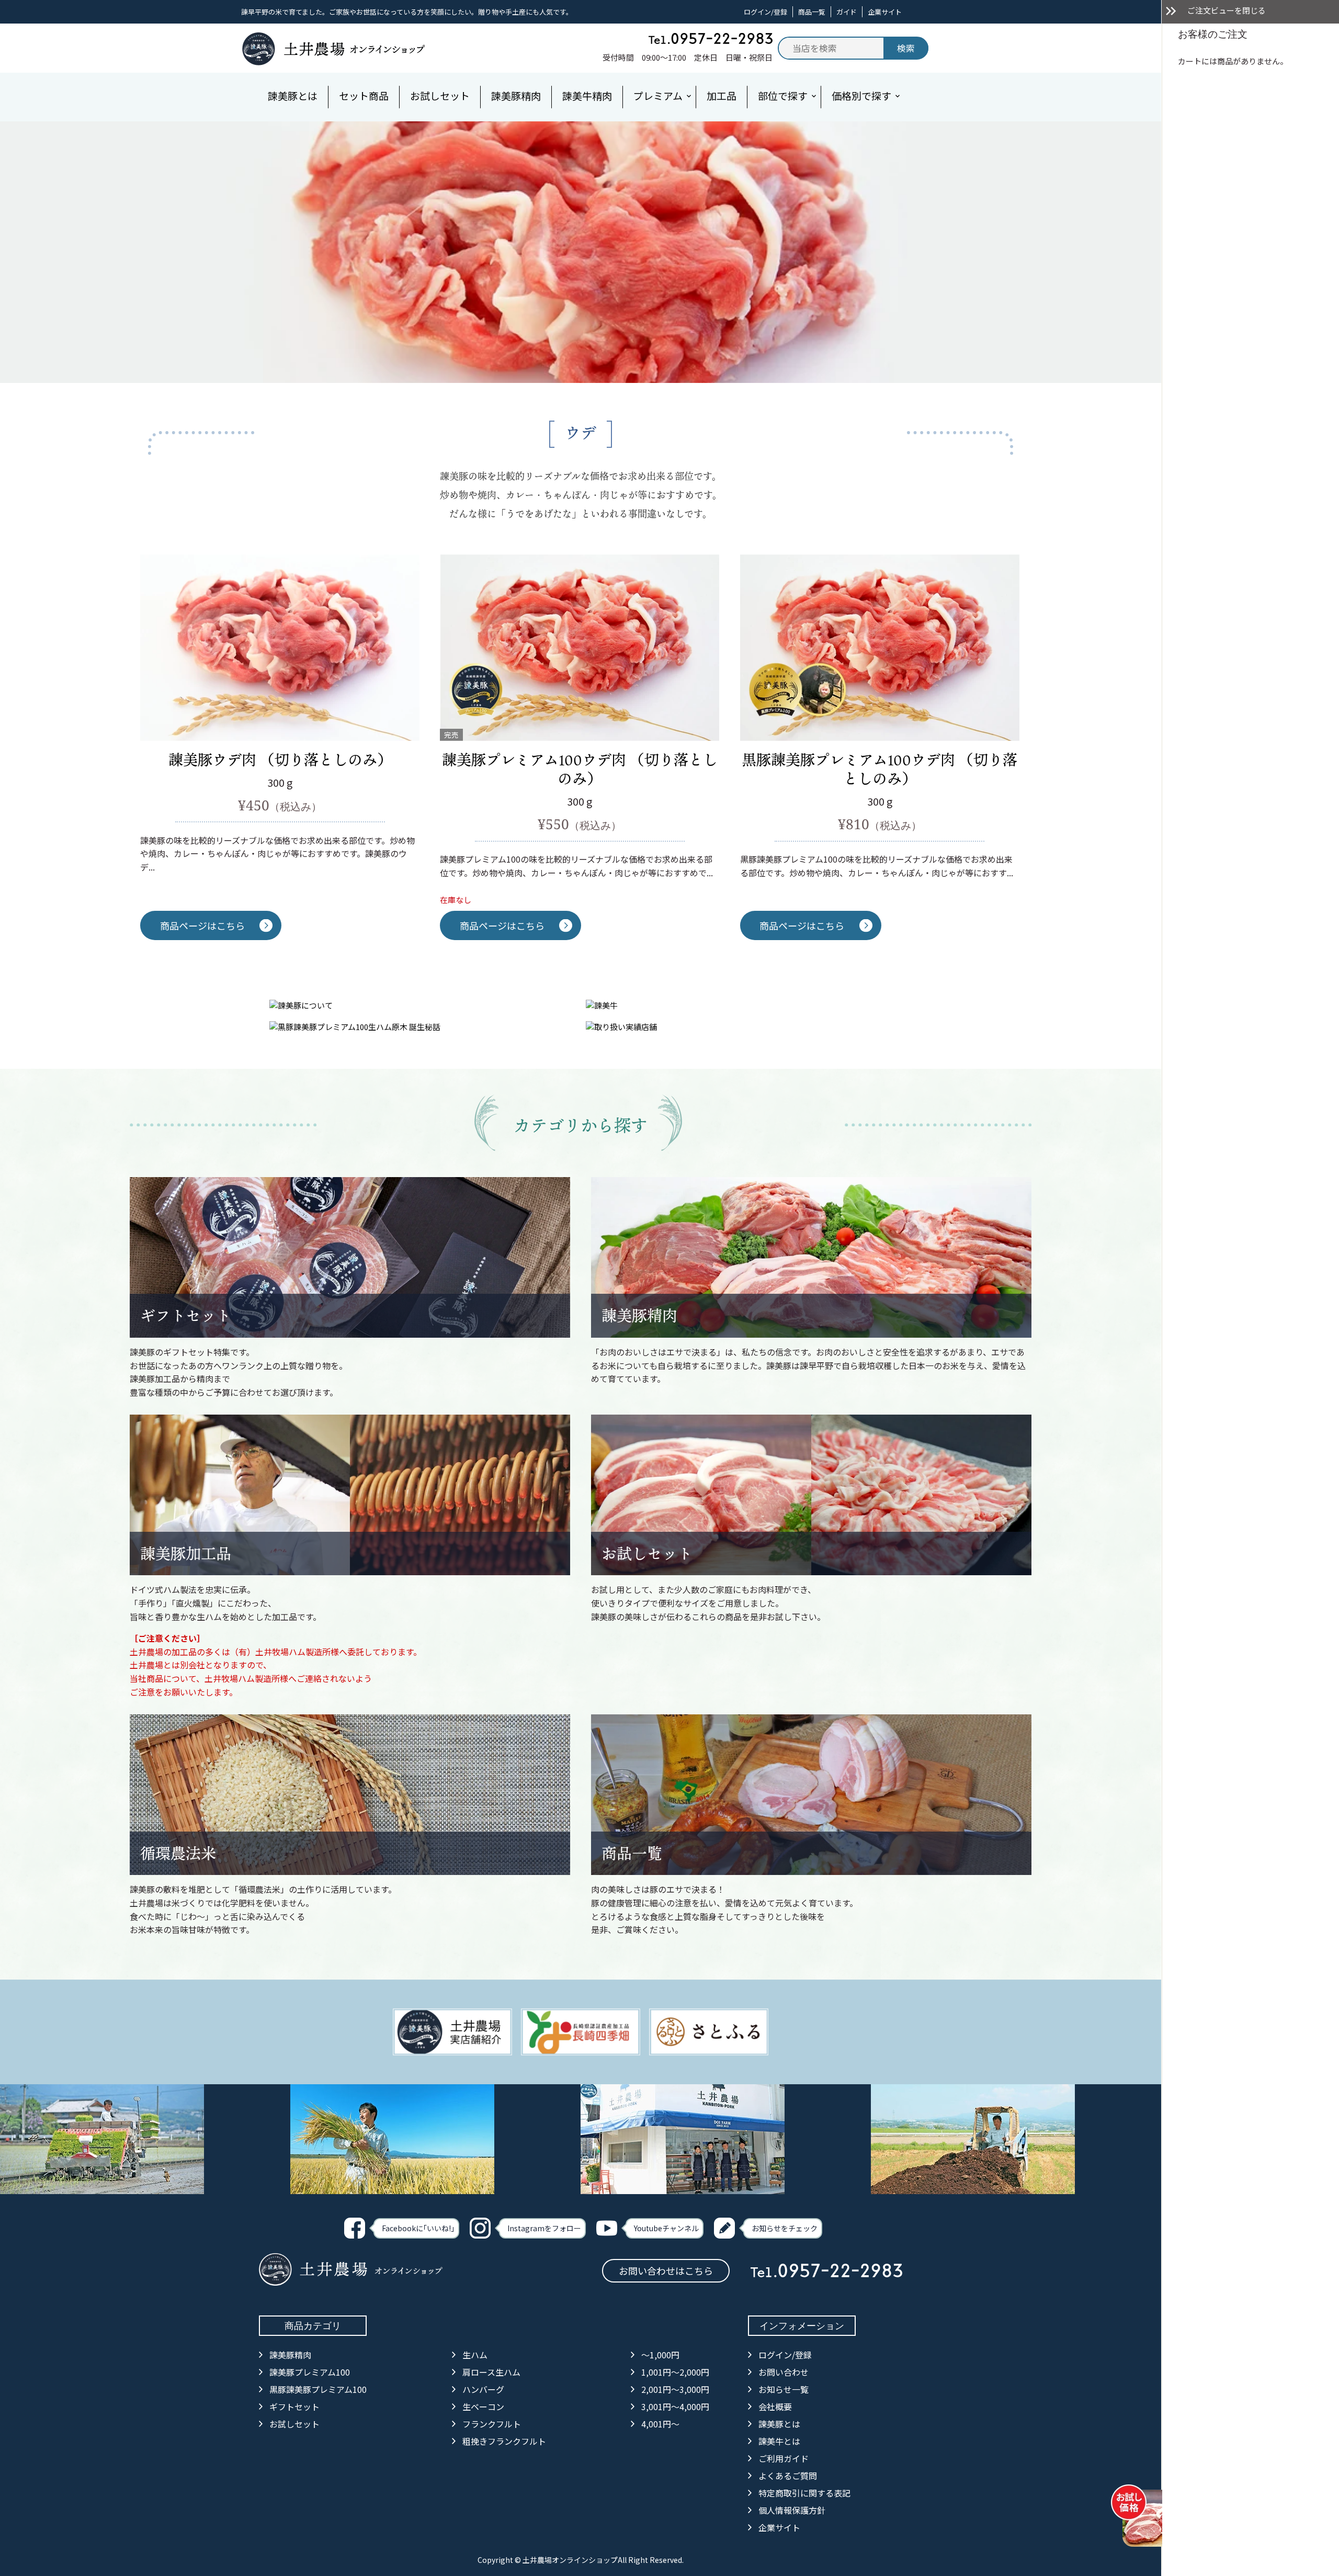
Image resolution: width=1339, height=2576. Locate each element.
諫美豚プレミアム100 (310, 2372)
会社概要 (775, 2406)
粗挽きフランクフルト (504, 2441)
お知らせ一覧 (784, 2389)
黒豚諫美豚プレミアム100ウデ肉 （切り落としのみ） (880, 769)
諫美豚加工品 (186, 1553)
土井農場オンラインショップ (570, 2560)
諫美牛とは (779, 2441)
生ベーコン (483, 2406)
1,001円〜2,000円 (675, 2372)
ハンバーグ (483, 2389)
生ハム (475, 2355)
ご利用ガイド (784, 2458)
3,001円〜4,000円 (675, 2406)
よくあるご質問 (788, 2476)
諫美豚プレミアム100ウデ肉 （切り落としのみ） (580, 769)
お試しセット (647, 1553)
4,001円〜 (660, 2424)
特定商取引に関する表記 (804, 2493)
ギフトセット (186, 1315)
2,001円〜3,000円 (675, 2389)
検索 (906, 48)
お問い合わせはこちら (666, 2270)
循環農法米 (178, 1853)
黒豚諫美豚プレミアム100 (318, 2389)
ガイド (847, 12)
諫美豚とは (779, 2424)
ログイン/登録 (765, 12)
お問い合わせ (784, 2372)
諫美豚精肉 (639, 1315)
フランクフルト (492, 2424)
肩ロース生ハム (491, 2372)
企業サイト (885, 12)
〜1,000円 (660, 2355)
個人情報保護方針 (792, 2510)
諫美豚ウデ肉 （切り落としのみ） (280, 759)
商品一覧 (812, 12)
